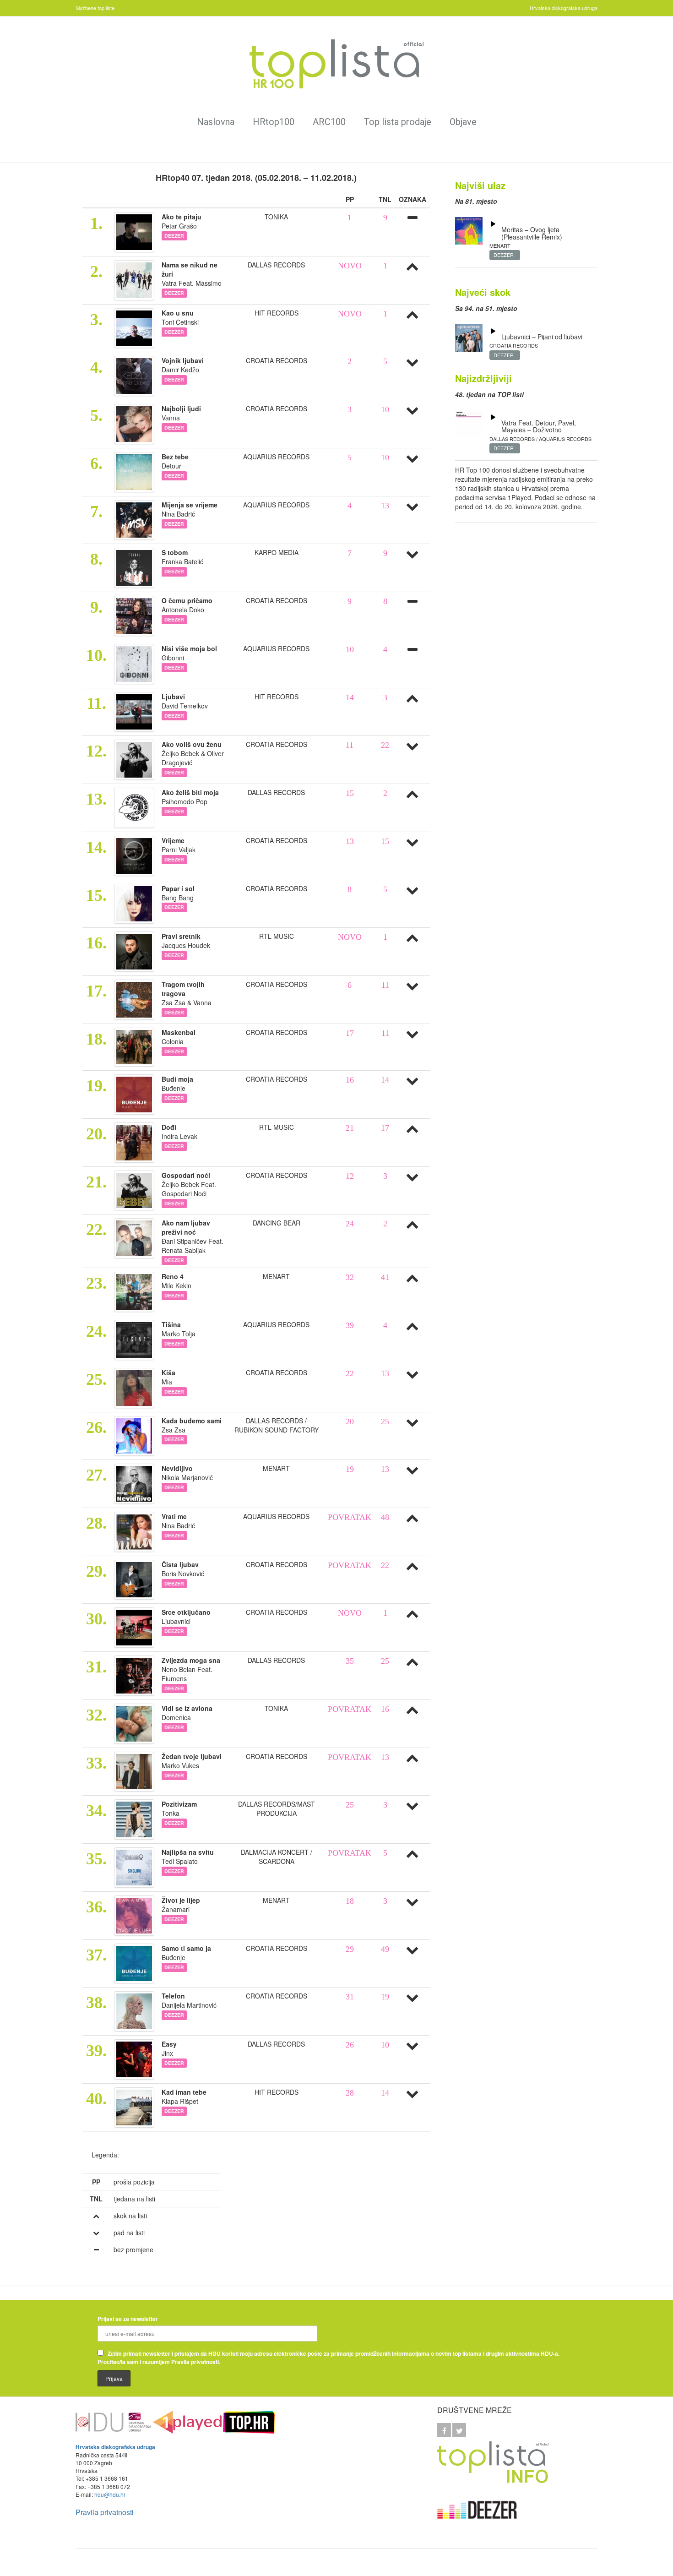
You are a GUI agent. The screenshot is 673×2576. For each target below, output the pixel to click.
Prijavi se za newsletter (128, 2319)
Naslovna (216, 122)
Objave (463, 122)
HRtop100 (274, 122)
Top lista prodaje (398, 122)
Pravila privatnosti (105, 2512)
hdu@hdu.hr (110, 2494)
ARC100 (329, 122)
